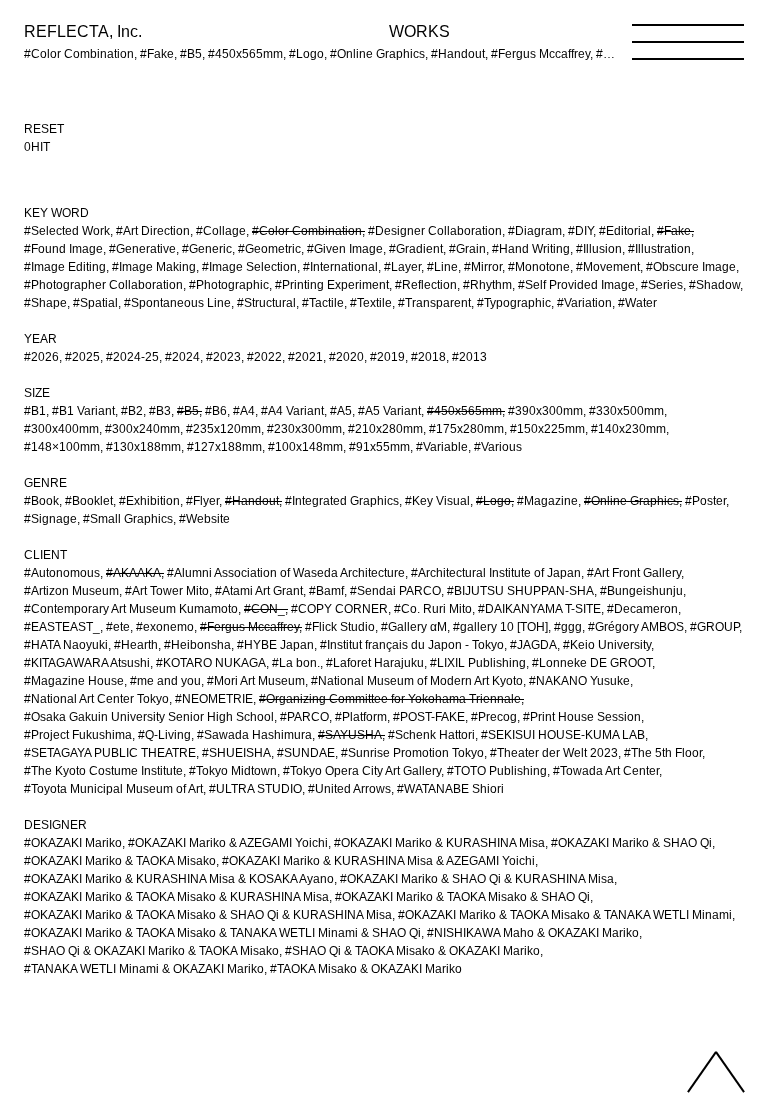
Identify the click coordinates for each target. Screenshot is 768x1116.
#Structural (266, 303)
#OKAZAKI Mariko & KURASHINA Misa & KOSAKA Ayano (179, 879)
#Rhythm (487, 285)
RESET (44, 129)
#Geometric (269, 249)
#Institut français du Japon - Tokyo (412, 645)
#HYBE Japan (275, 645)
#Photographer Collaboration (103, 285)
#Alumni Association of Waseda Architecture (286, 573)
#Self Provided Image (576, 285)
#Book (41, 501)
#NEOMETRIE (214, 699)
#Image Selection (249, 267)
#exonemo (165, 627)
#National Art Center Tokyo (96, 699)
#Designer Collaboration (435, 231)
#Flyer (202, 501)
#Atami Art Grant (259, 591)
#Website (204, 519)
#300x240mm (142, 429)
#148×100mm (62, 447)
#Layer (402, 267)
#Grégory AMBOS (636, 627)
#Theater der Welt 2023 (554, 753)
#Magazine (547, 501)
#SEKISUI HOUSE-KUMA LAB (563, 735)
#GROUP (714, 627)
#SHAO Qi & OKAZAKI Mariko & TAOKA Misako (151, 951)
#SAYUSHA (350, 735)
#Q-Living (164, 735)
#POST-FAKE (429, 717)
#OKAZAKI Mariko (73, 843)
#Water (637, 303)
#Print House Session (582, 717)
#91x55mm (379, 447)
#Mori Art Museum (256, 681)
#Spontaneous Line (177, 303)
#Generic (207, 249)
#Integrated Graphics (342, 501)
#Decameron (642, 609)
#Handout (252, 501)
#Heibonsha (197, 645)
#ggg (568, 627)
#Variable (442, 447)
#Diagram (535, 231)
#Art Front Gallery (634, 573)
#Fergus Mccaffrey (249, 627)
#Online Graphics (631, 501)
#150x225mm (547, 429)
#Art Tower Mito (167, 591)
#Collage (221, 231)
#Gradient (416, 249)
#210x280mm (385, 429)
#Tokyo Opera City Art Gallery (362, 771)
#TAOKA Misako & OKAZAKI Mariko (366, 969)
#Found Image (63, 249)
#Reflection (426, 285)
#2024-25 (132, 357)
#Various (498, 447)
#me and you (165, 681)
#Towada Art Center (606, 771)
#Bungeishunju (641, 591)
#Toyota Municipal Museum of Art (113, 789)
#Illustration (659, 249)
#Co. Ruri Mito (433, 609)
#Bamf (326, 591)
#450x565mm (464, 411)
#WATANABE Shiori (450, 789)
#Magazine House (74, 681)
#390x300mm (545, 411)
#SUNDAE (306, 753)
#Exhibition (149, 501)
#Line (442, 267)
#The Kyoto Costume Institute (103, 771)
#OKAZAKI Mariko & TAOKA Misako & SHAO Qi (462, 897)
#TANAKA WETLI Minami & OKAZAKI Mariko (144, 969)
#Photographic (229, 285)
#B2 (132, 411)
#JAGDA (533, 645)
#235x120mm (223, 429)
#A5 (341, 411)
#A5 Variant (389, 411)
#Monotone (539, 267)
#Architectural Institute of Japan (496, 573)
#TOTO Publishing (497, 771)
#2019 (387, 357)
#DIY (580, 231)
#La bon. (296, 663)
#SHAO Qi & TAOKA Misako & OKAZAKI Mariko (412, 951)
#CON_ (264, 609)
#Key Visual (437, 501)
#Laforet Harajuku (375, 663)
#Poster (705, 501)
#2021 (305, 357)
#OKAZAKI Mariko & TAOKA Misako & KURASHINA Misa (176, 897)
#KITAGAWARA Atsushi (87, 663)
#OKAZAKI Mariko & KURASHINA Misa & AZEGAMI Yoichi (378, 861)
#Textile (371, 303)
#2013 (469, 357)
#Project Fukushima (78, 735)
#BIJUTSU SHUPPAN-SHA (520, 591)
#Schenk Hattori (431, 735)
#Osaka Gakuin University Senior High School (149, 717)
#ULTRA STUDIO (255, 789)
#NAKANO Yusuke (579, 681)
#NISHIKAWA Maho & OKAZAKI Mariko (533, 933)
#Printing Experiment (332, 285)
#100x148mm (305, 447)
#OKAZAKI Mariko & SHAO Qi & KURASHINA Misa (477, 879)
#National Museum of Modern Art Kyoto (417, 681)
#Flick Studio (340, 627)
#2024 (182, 357)
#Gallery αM (414, 627)
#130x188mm (143, 447)
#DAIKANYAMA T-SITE (539, 609)
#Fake (674, 231)
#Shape (45, 303)
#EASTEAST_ (62, 627)
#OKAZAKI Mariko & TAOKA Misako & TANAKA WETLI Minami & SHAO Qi (222, 933)
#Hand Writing (531, 249)
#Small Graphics (128, 519)
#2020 (346, 357)
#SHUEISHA (236, 753)
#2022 (264, 357)
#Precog (494, 717)
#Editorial (625, 231)
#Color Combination (307, 231)
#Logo (493, 501)
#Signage (50, 519)
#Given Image (345, 249)
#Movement (608, 267)
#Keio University (607, 645)
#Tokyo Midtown (233, 771)
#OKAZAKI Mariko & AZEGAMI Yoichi (228, 843)
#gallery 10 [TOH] (500, 627)
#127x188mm (224, 447)
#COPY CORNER (339, 609)
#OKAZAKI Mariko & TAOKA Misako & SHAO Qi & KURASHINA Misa (208, 915)
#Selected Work (67, 231)
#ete (118, 627)
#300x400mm (61, 429)
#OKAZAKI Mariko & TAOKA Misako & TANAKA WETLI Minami (565, 915)
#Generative (142, 249)
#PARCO (304, 717)
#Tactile (323, 303)
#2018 (428, 357)
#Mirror (483, 267)
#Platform (361, 717)
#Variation (584, 303)
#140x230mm (628, 429)
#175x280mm (466, 429)
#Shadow (714, 285)
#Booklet (89, 501)
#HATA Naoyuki (66, 645)
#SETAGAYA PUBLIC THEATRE (110, 753)
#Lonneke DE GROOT (592, 663)
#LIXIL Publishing (478, 663)
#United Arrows (349, 789)
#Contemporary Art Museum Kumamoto (131, 609)
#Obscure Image (691, 267)
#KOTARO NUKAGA (211, 663)
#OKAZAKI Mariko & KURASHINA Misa (439, 843)
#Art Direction (153, 231)
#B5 (188, 411)
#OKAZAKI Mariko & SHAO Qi (631, 843)
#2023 (223, 357)
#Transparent (434, 303)
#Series (662, 285)
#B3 (160, 411)
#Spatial (95, 303)
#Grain (467, 249)
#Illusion (599, 249)
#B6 (216, 411)
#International (340, 267)
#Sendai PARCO (395, 591)
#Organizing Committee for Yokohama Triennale (390, 699)
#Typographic (514, 303)
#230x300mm (304, 429)
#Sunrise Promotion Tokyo (412, 753)
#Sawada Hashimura (254, 735)
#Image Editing (65, 267)
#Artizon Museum (71, 591)
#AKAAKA (133, 573)
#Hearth (136, 645)
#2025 (82, 357)
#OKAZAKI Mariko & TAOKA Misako (120, 861)
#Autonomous (62, 573)
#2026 (41, 357)
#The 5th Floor (663, 753)
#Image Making (154, 267)
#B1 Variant (83, 411)
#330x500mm (626, 411)
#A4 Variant (292, 411)
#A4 (244, 411)
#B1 (35, 411)
